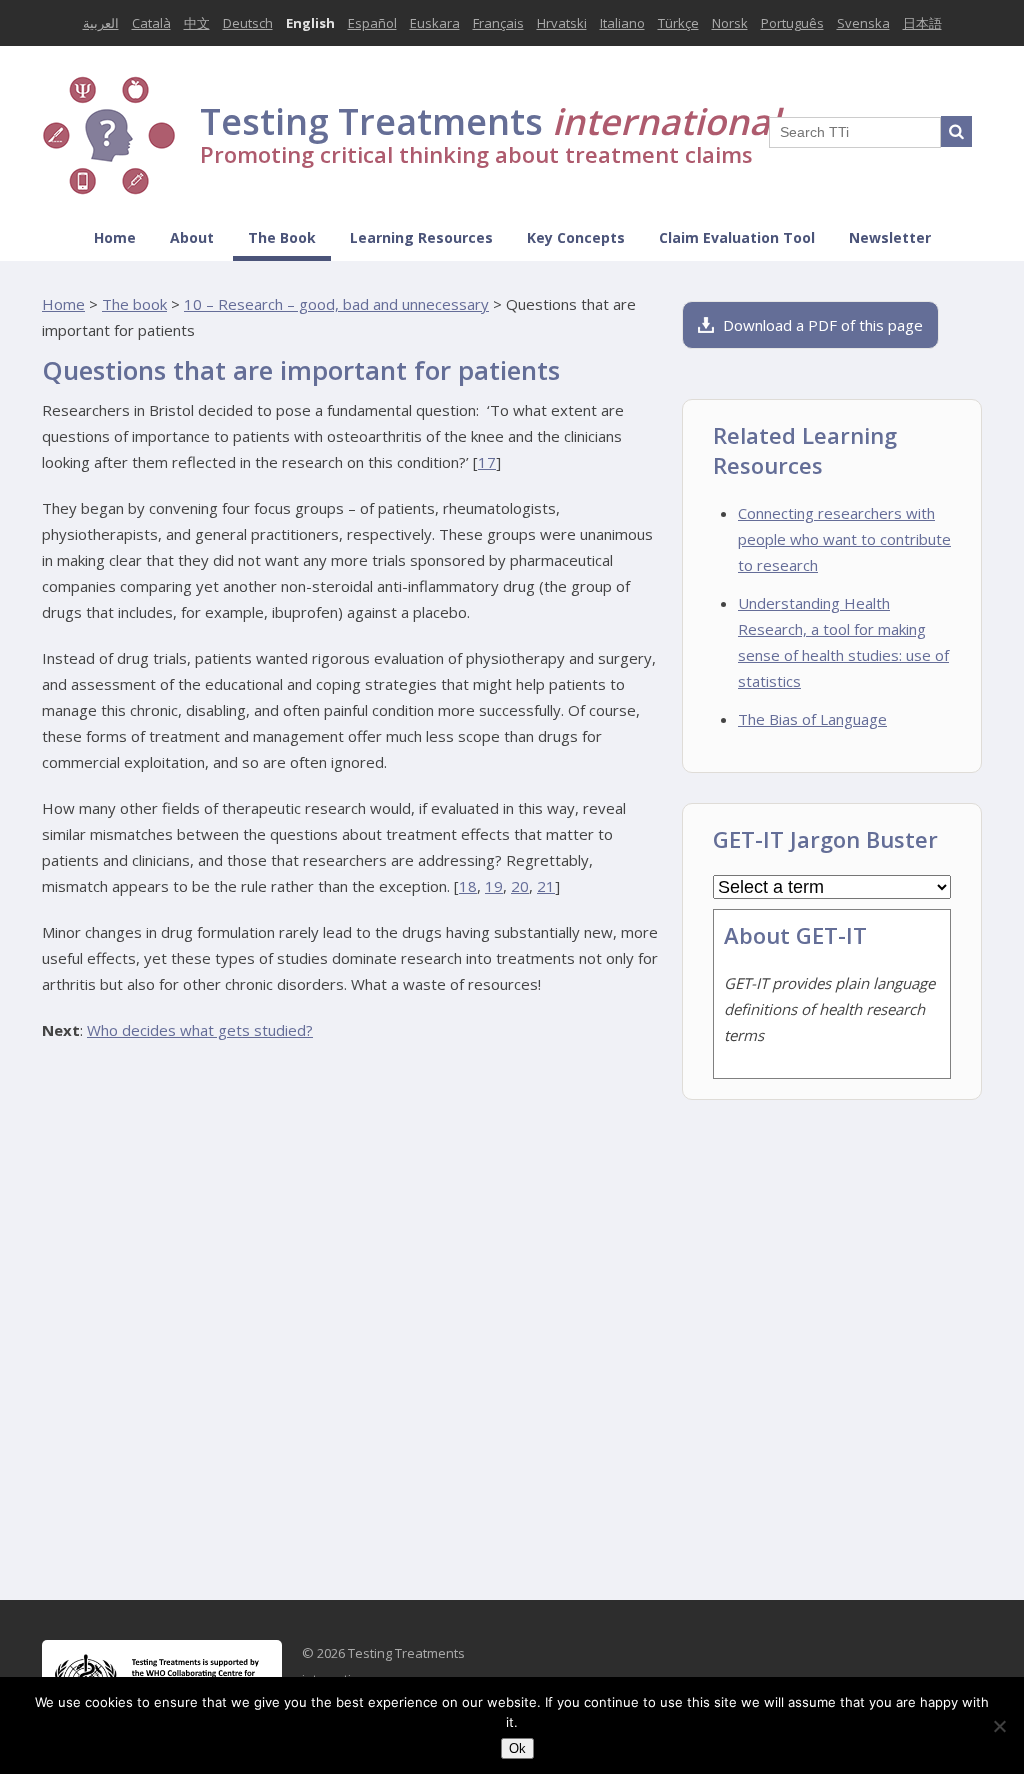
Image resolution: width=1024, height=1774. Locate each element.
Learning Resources (421, 237)
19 (494, 886)
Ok (517, 1748)
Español (372, 23)
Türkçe (678, 23)
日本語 (922, 23)
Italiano (622, 23)
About (192, 237)
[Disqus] (352, 1313)
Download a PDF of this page (823, 325)
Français (498, 23)
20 (520, 886)
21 (546, 886)
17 (487, 462)
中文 (197, 23)
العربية (101, 23)
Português (792, 23)
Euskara (435, 23)
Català (151, 23)
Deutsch (248, 23)
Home (115, 237)
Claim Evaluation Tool (737, 237)
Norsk (730, 23)
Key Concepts (576, 237)
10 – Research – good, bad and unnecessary (336, 304)
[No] (999, 1726)
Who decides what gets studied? (200, 1030)
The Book (282, 237)
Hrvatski (562, 23)
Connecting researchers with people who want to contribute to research (844, 539)
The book (134, 304)
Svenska (863, 23)
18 (468, 886)
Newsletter (890, 237)
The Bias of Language (812, 719)
